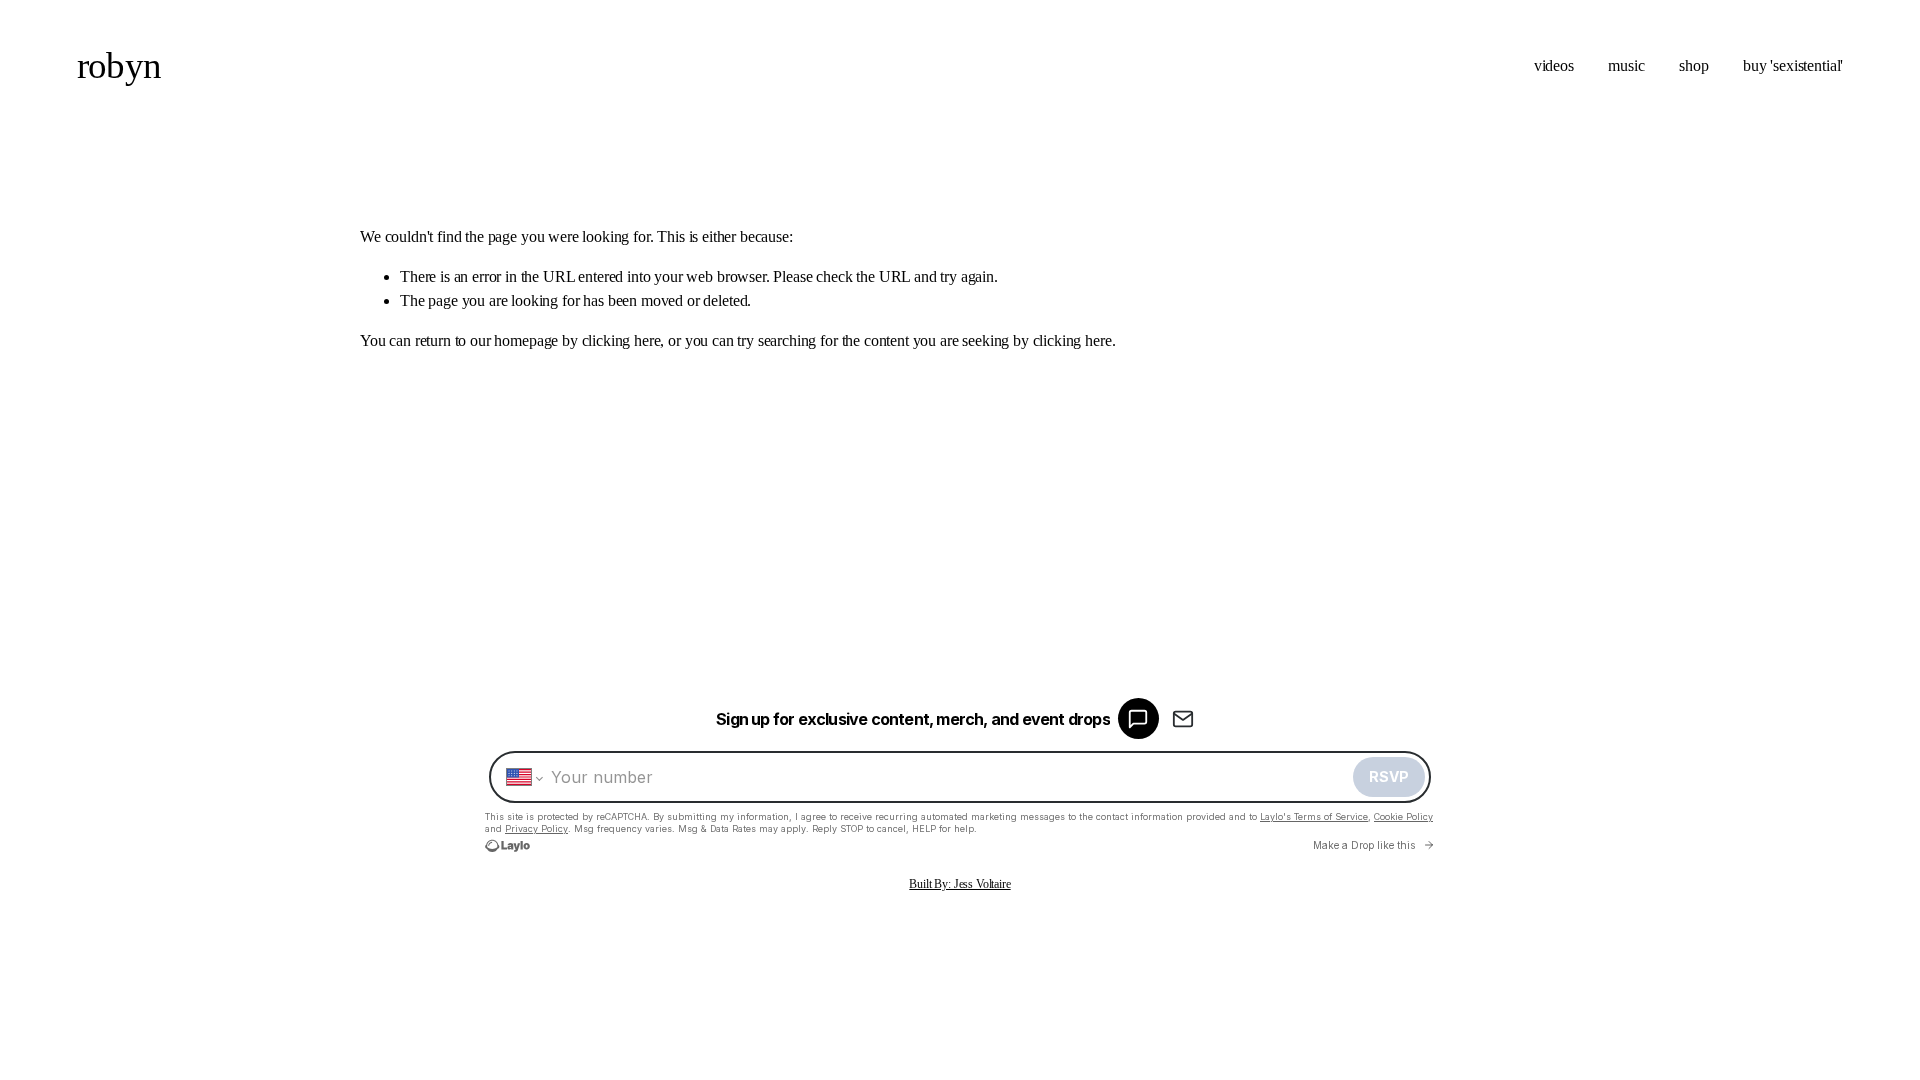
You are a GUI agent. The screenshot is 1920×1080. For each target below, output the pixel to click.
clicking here (621, 340)
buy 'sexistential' (1793, 65)
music (1626, 65)
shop (1693, 65)
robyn (119, 65)
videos (1554, 65)
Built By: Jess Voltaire (959, 884)
